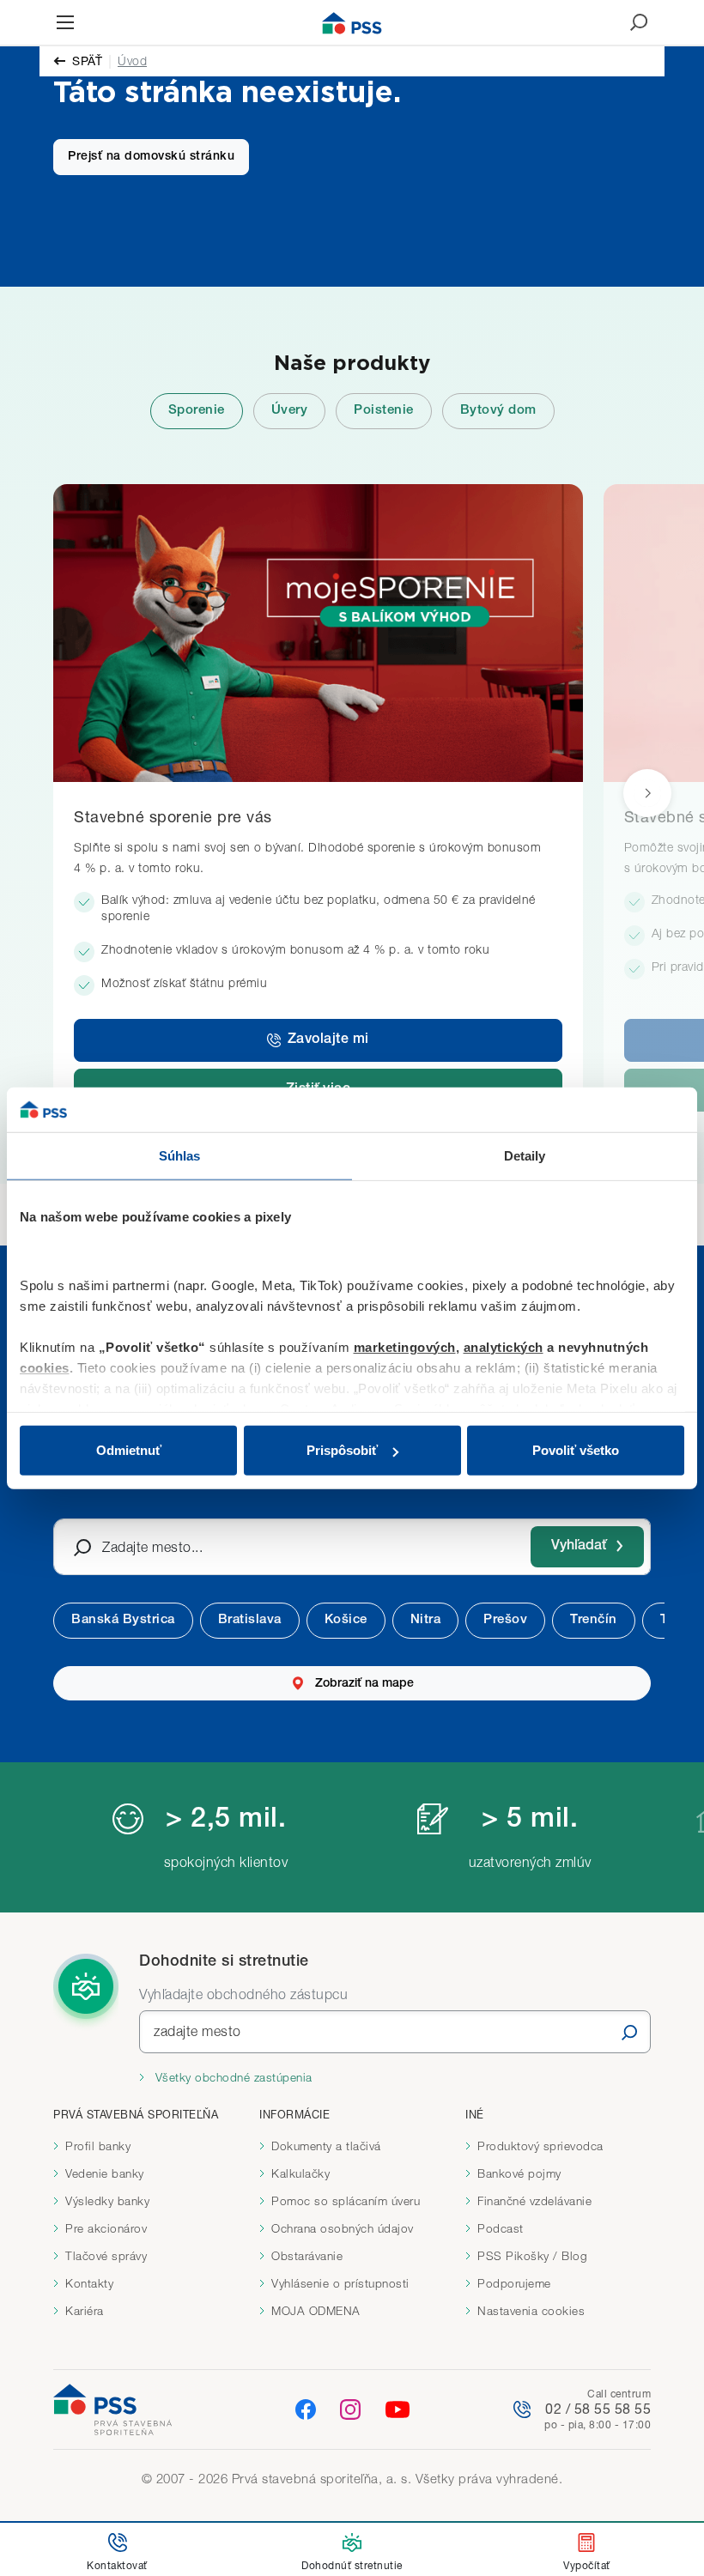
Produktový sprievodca (540, 2146)
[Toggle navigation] (65, 22)
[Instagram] (350, 2408)
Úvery (290, 411)
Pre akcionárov (106, 2228)
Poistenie (384, 411)
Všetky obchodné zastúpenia (232, 2077)
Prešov (505, 1620)
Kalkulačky (300, 2173)
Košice (346, 1620)
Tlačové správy (106, 2256)
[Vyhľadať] (629, 2032)
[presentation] (647, 793)
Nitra (426, 1620)
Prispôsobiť (342, 1450)
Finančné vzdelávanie (534, 2201)
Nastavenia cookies (531, 2311)
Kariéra (85, 2311)
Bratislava (250, 1620)
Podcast (501, 2228)
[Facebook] (306, 2408)
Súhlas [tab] (180, 1156)
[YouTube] (398, 2409)
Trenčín (594, 1620)
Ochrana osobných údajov (343, 2228)
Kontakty (89, 2283)
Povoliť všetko (576, 1450)
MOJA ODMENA (316, 2311)
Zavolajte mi (328, 1040)
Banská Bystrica (123, 1620)
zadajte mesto (197, 2031)
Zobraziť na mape (364, 1684)
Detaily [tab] (525, 1156)
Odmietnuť (129, 1450)
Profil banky (98, 2146)
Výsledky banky (107, 2201)
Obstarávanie (307, 2256)
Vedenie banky (105, 2173)
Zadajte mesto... (152, 1547)
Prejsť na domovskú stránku (151, 157)
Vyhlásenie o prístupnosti (340, 2283)
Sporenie (197, 411)
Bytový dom (498, 411)
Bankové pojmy (519, 2173)
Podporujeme (514, 2283)
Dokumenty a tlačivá (326, 2146)
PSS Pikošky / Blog (532, 2256)
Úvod (132, 61)
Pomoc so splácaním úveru (346, 2201)
